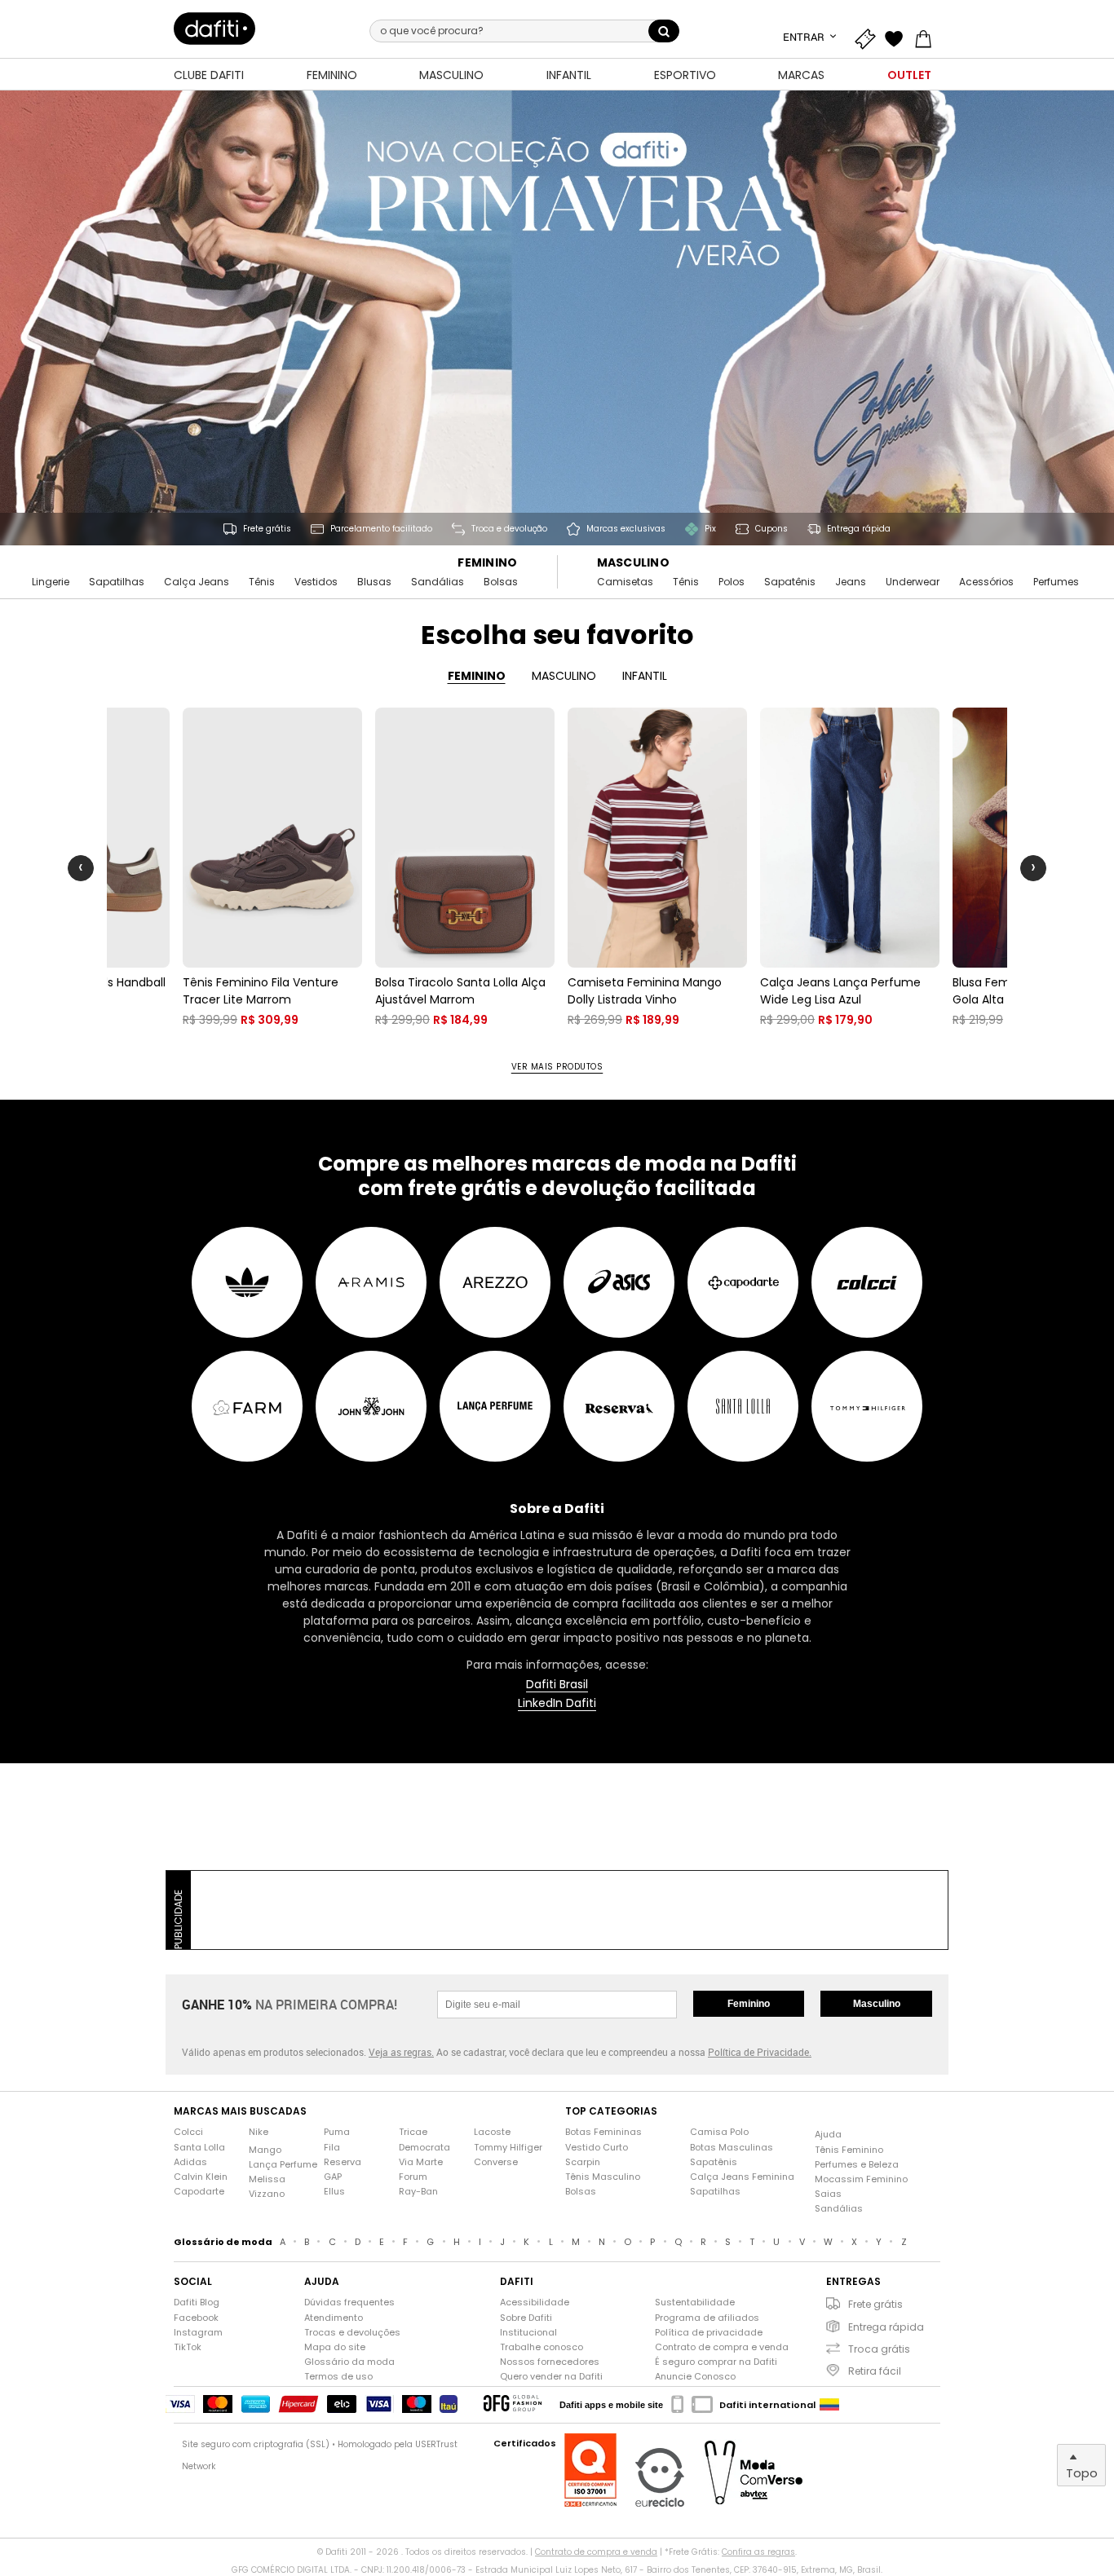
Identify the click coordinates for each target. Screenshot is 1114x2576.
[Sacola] (927, 37)
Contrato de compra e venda (722, 2347)
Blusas (374, 582)
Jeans (851, 582)
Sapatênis (790, 582)
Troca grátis (879, 2349)
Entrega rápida (886, 2327)
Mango (265, 2150)
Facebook (196, 2318)
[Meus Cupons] (869, 37)
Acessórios (986, 582)
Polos (732, 582)
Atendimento (334, 2318)
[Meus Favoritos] (898, 37)
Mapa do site (335, 2347)
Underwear (913, 582)
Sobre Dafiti (526, 2318)
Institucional (528, 2333)
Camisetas (625, 582)
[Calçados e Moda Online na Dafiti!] (214, 29)
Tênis (262, 582)
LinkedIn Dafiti (557, 1703)
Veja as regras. (401, 2052)
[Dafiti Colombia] (829, 2405)
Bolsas (501, 582)
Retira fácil (875, 2371)
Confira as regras (758, 2552)
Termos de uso (338, 2377)
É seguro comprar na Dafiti (716, 2362)
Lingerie (51, 582)
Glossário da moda (349, 2362)
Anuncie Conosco (695, 2377)
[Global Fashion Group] (513, 2404)
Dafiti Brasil (557, 1685)
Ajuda (828, 2135)
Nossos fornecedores (550, 2362)
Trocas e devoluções (352, 2333)
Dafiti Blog (197, 2303)
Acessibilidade (535, 2303)
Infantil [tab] (645, 676)
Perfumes (1056, 582)
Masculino (634, 563)
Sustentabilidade (695, 2303)
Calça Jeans (197, 582)
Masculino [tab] (564, 676)
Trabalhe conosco (542, 2347)
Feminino (487, 563)
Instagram (198, 2333)
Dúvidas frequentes (349, 2303)
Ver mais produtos (557, 1067)
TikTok (188, 2347)
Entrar (805, 37)
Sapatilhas (117, 582)
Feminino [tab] (477, 676)
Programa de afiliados (707, 2318)
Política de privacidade (709, 2333)
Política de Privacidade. (760, 2052)
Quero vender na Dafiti (551, 2377)
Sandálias (438, 582)
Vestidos (316, 582)
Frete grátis (875, 2304)
